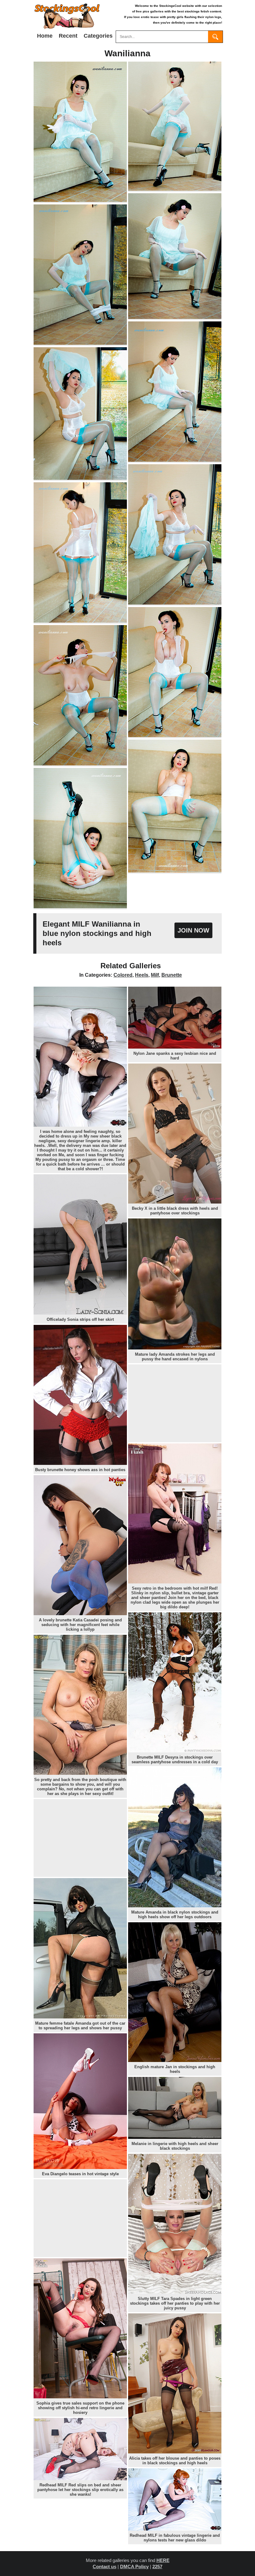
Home (45, 36)
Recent (68, 36)
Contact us (104, 2567)
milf (155, 975)
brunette (172, 975)
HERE (163, 2560)
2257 (157, 2567)
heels (142, 975)
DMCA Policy (134, 2567)
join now (193, 930)
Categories (98, 36)
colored (123, 975)
